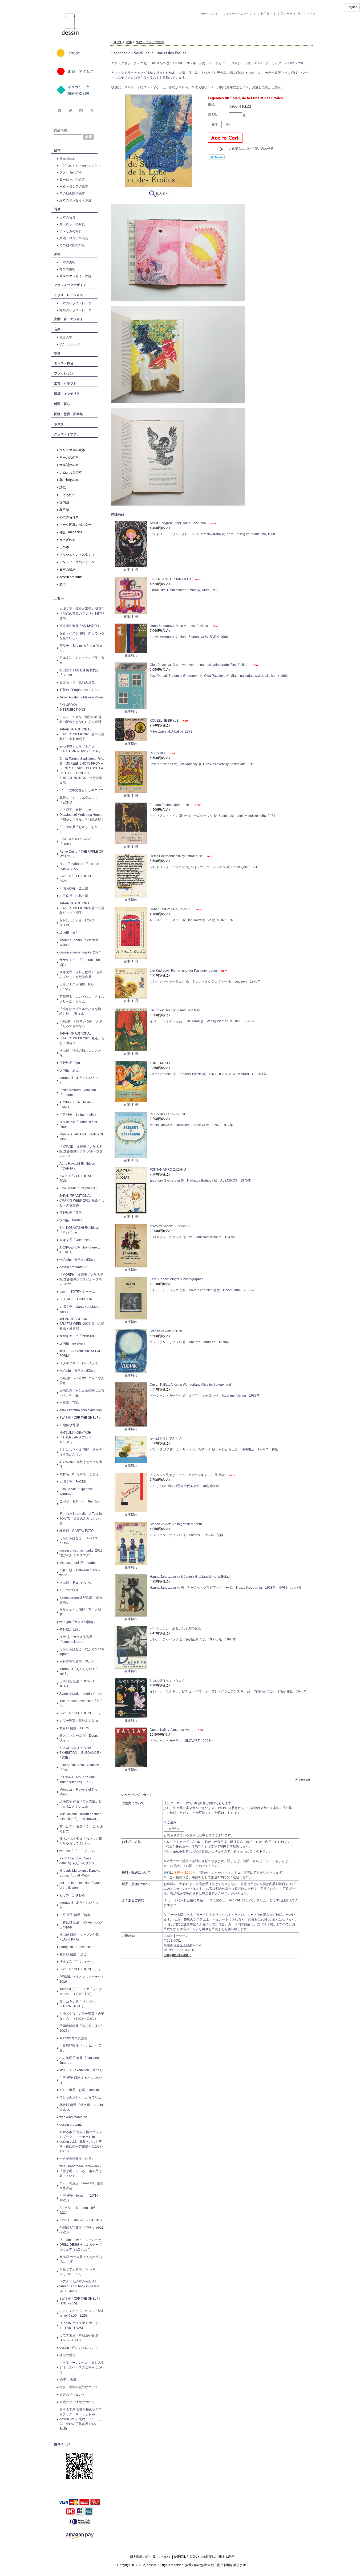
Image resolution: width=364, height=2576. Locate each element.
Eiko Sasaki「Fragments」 (79, 1188)
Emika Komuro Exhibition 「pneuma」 (78, 1092)
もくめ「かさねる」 (74, 1895)
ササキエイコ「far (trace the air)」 (80, 962)
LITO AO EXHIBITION (76, 1299)
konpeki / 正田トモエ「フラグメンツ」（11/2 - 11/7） (81, 1991)
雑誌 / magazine (71, 532)
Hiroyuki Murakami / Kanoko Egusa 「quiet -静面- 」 (80, 1873)
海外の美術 (67, 269)
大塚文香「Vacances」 (76, 1240)
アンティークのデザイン (77, 562)
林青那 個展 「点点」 (75, 1954)
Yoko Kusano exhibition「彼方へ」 (81, 1703)
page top (304, 1780)
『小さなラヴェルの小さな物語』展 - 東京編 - (80, 1011)
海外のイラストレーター (77, 310)
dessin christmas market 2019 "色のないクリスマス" (81, 1553)
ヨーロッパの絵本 (72, 180)
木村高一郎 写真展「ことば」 (81, 1474)
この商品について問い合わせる (251, 149)
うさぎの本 (67, 540)
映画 (57, 353)
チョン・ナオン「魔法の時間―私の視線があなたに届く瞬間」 (82, 719)
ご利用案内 (265, 14)
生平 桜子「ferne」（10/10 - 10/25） (80, 2198)
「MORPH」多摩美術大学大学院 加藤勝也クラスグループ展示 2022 (81, 1279)
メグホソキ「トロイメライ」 (80, 1363)
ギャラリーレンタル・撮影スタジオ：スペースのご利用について (82, 2367)
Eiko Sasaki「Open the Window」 (76, 1492)
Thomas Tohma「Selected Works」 (79, 943)
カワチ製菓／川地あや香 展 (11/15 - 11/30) (79, 2338)
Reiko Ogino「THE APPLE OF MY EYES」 (81, 854)
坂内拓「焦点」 (71, 1070)
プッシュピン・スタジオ (77, 555)
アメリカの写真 (71, 231)
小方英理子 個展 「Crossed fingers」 (79, 2060)
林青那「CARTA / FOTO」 (78, 1531)
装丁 (63, 585)
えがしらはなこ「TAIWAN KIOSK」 (78, 1541)
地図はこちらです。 (229, 1813)
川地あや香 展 (69, 1425)
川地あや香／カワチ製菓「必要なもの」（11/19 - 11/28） (82, 2016)
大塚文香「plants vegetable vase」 (79, 1309)
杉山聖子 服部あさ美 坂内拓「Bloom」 (79, 673)
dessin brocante (71, 577)
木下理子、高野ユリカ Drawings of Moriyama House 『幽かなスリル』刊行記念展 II (81, 815)
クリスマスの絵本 (72, 450)
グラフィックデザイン (70, 285)
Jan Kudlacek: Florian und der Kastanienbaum (184, 971)
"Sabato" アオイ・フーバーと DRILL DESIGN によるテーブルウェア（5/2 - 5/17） (81, 2245)
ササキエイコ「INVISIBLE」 (80, 1336)
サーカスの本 (69, 458)
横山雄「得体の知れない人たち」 (80, 1053)
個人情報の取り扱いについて (151, 2557)
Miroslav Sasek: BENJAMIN (170, 1226)
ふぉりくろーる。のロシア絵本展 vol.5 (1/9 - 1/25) (82, 2313)
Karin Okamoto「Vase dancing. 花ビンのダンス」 (79, 1861)
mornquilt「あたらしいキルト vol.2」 (81, 1671)
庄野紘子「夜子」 (72, 1213)
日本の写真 (67, 217)
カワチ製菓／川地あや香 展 (79, 1721)
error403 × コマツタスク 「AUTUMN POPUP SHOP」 (80, 749)
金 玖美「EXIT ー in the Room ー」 (81, 1504)
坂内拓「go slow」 (73, 1343)
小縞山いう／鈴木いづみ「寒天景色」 (82, 1381)
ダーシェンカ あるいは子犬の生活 (175, 1628)
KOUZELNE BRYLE (165, 721)
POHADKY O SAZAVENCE (169, 1114)
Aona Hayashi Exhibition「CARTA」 (77, 1166)
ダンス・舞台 (64, 363)
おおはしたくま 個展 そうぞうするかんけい (81, 1452)
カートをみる (209, 14)
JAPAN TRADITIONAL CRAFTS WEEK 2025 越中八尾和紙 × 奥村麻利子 (82, 734)
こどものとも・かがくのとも (80, 166)
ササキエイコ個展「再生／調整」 (80, 1612)
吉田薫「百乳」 (71, 1403)
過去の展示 (67, 2355)
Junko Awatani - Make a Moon (81, 697)
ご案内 (59, 599)
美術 (57, 254)
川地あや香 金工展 (74, 888)
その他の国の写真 (72, 245)
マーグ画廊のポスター (75, 525)
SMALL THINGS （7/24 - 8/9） (82, 2220)
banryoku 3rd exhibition (76, 1947)
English (352, 7)
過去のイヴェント (72, 2395)
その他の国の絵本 (72, 193)
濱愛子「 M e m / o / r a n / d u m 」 (81, 648)
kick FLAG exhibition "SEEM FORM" (80, 1353)
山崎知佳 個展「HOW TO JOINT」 (77, 1684)
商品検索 (60, 130)
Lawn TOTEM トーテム (77, 1292)
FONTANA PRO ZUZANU (168, 1170)
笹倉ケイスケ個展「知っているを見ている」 (82, 636)
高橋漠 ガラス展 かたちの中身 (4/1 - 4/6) (81, 2259)
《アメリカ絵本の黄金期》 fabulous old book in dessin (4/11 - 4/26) (79, 2286)
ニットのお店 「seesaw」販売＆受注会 (81, 2186)
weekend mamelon (73, 2117)
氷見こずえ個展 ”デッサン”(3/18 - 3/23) (78, 2272)
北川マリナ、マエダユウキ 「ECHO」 (79, 800)
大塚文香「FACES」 (74, 1482)
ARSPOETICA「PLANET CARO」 (78, 1105)
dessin (54, 2)
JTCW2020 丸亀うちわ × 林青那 (81, 1464)
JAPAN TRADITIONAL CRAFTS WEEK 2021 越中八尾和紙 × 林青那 (82, 1324)
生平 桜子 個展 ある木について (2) (81, 2080)
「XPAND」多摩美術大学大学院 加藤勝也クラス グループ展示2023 (81, 1151)
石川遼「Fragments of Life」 (80, 690)
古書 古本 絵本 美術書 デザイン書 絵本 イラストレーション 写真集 (205, 36)
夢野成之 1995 (70, 1629)
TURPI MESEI (160, 1063)
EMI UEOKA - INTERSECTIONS (72, 707)
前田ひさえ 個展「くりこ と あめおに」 (81, 1829)
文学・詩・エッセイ (68, 319)
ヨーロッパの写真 (72, 224)
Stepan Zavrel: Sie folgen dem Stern (176, 1524)
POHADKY (158, 753)
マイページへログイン (238, 14)
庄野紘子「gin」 (71, 1063)
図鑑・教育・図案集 (68, 414)
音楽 (57, 329)
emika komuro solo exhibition (81, 1410)
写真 (57, 209)
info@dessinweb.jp (177, 1955)
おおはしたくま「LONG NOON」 (77, 923)
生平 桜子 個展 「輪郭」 (77, 1915)
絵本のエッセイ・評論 (75, 200)
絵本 (57, 150)
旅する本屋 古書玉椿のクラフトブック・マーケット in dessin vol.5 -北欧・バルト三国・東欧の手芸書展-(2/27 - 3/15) (81, 2419)
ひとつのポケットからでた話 (80, 2097)
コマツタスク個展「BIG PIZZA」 (76, 987)
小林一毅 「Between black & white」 (80, 1573)
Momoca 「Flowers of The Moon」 (78, 1792)
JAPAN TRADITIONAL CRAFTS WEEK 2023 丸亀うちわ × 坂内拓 (82, 1038)
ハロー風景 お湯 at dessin (79, 2090)
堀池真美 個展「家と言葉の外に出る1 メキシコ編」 (81, 1804)
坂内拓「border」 (72, 1220)
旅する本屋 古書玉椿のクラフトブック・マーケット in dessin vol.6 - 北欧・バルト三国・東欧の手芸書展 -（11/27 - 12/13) (81, 2142)
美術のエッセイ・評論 (75, 276)
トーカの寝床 (69, 1590)
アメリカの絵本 (71, 173)
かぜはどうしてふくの (166, 1438)
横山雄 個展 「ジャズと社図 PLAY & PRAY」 (81, 1937)
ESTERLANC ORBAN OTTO (171, 579)
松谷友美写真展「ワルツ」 (79, 1661)
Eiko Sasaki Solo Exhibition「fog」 (79, 1767)
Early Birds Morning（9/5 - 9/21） (78, 2210)
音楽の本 (66, 337)
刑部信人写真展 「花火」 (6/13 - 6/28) (82, 2230)
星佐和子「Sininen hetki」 (78, 1115)
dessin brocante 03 (73, 1267)
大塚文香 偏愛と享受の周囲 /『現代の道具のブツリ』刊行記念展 (82, 614)
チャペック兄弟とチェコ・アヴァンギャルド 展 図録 (188, 1475)
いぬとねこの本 (71, 472)
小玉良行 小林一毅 (74, 896)
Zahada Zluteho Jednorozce (171, 805)
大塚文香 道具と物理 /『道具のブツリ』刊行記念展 (81, 975)
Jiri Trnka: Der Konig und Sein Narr (175, 1010)
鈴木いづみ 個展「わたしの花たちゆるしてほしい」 (81, 1841)
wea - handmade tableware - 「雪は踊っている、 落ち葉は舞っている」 (81, 2171)
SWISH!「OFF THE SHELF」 (80, 1418)
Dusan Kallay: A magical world (172, 1730)
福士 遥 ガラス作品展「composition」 (76, 1639)
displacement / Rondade (77, 1563)
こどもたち (67, 495)
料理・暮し (62, 404)
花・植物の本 (69, 480)
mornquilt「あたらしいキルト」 (79, 1080)
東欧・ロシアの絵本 (74, 186)
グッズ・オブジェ (67, 434)
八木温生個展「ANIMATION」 (81, 626)
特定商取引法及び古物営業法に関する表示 (204, 2557)
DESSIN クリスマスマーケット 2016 (82, 1979)
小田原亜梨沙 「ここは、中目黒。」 (81, 2048)
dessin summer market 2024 (80, 952)
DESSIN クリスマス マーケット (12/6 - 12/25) (81, 2325)
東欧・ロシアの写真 (74, 238)
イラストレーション (68, 295)
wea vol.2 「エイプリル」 (78, 1851)
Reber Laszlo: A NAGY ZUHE (171, 909)
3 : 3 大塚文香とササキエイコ (82, 790)
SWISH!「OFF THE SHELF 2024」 (79, 878)
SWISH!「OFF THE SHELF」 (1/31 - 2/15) (80, 2301)
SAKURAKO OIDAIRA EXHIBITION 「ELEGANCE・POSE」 (81, 1753)
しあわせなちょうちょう (167, 1680)
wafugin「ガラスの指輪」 (78, 1260)
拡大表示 (162, 193)
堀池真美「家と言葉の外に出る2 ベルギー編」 (82, 1393)
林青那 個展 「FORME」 (77, 1728)
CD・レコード (70, 344)
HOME (118, 42)
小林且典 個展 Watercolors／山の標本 (81, 1925)
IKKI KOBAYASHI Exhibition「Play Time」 (79, 1230)
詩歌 (63, 487)
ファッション (64, 373)
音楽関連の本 (69, 465)
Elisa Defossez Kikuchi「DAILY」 (76, 842)
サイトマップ (306, 14)
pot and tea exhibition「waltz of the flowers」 (80, 1885)
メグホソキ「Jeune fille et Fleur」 (78, 1124)
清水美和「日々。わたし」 (79, 1962)
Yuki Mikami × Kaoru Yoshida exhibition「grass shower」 (80, 1816)
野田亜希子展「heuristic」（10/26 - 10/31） (78, 2004)
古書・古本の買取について (79, 2387)
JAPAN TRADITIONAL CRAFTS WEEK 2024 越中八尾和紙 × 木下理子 (82, 908)
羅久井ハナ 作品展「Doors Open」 (79, 1738)
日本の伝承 (67, 570)
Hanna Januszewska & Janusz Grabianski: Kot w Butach (191, 1577)
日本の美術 (67, 262)
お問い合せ (285, 14)
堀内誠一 (66, 502)
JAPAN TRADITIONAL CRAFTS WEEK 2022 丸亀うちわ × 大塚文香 (82, 1200)
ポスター (60, 424)
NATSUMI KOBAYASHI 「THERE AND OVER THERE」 (76, 1437)
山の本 (64, 547)
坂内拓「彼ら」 (71, 933)
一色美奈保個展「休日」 (77, 2159)
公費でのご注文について (77, 2402)
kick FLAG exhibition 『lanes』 (82, 2070)
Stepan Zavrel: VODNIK (167, 1331)
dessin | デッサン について (79, 2348)
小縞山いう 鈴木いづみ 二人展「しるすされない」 (81, 1024)
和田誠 (64, 510)
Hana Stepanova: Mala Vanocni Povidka (179, 626)
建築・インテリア (67, 394)
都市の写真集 (69, 517)
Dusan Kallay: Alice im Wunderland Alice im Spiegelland (190, 1385)
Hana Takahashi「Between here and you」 (79, 866)
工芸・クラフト (65, 384)
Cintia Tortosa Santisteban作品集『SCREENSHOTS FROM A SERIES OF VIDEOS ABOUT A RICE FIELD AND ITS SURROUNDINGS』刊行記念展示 (82, 771)
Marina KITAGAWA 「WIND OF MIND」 (82, 1137)
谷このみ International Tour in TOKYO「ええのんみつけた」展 (81, 1518)
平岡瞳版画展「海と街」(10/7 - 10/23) (82, 2028)
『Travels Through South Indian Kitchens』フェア (78, 1780)
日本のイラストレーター (77, 303)
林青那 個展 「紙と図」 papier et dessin (81, 2107)
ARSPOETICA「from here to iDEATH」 (80, 1250)
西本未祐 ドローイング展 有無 (82, 660)
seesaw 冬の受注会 (73, 2038)
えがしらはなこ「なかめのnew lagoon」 (82, 1652)
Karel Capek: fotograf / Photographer (176, 1279)
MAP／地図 (68, 2380)
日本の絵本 (67, 159)
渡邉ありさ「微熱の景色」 (79, 682)
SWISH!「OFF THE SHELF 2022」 (79, 1178)
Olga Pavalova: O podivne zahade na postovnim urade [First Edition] (199, 665)
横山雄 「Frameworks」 (77, 1583)
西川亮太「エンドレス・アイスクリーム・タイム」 (82, 999)
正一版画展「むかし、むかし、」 (79, 829)
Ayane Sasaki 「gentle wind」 (81, 1694)
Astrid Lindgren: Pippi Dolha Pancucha (178, 523)
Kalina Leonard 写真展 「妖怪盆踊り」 (81, 1600)
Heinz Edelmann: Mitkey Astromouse (177, 856)
